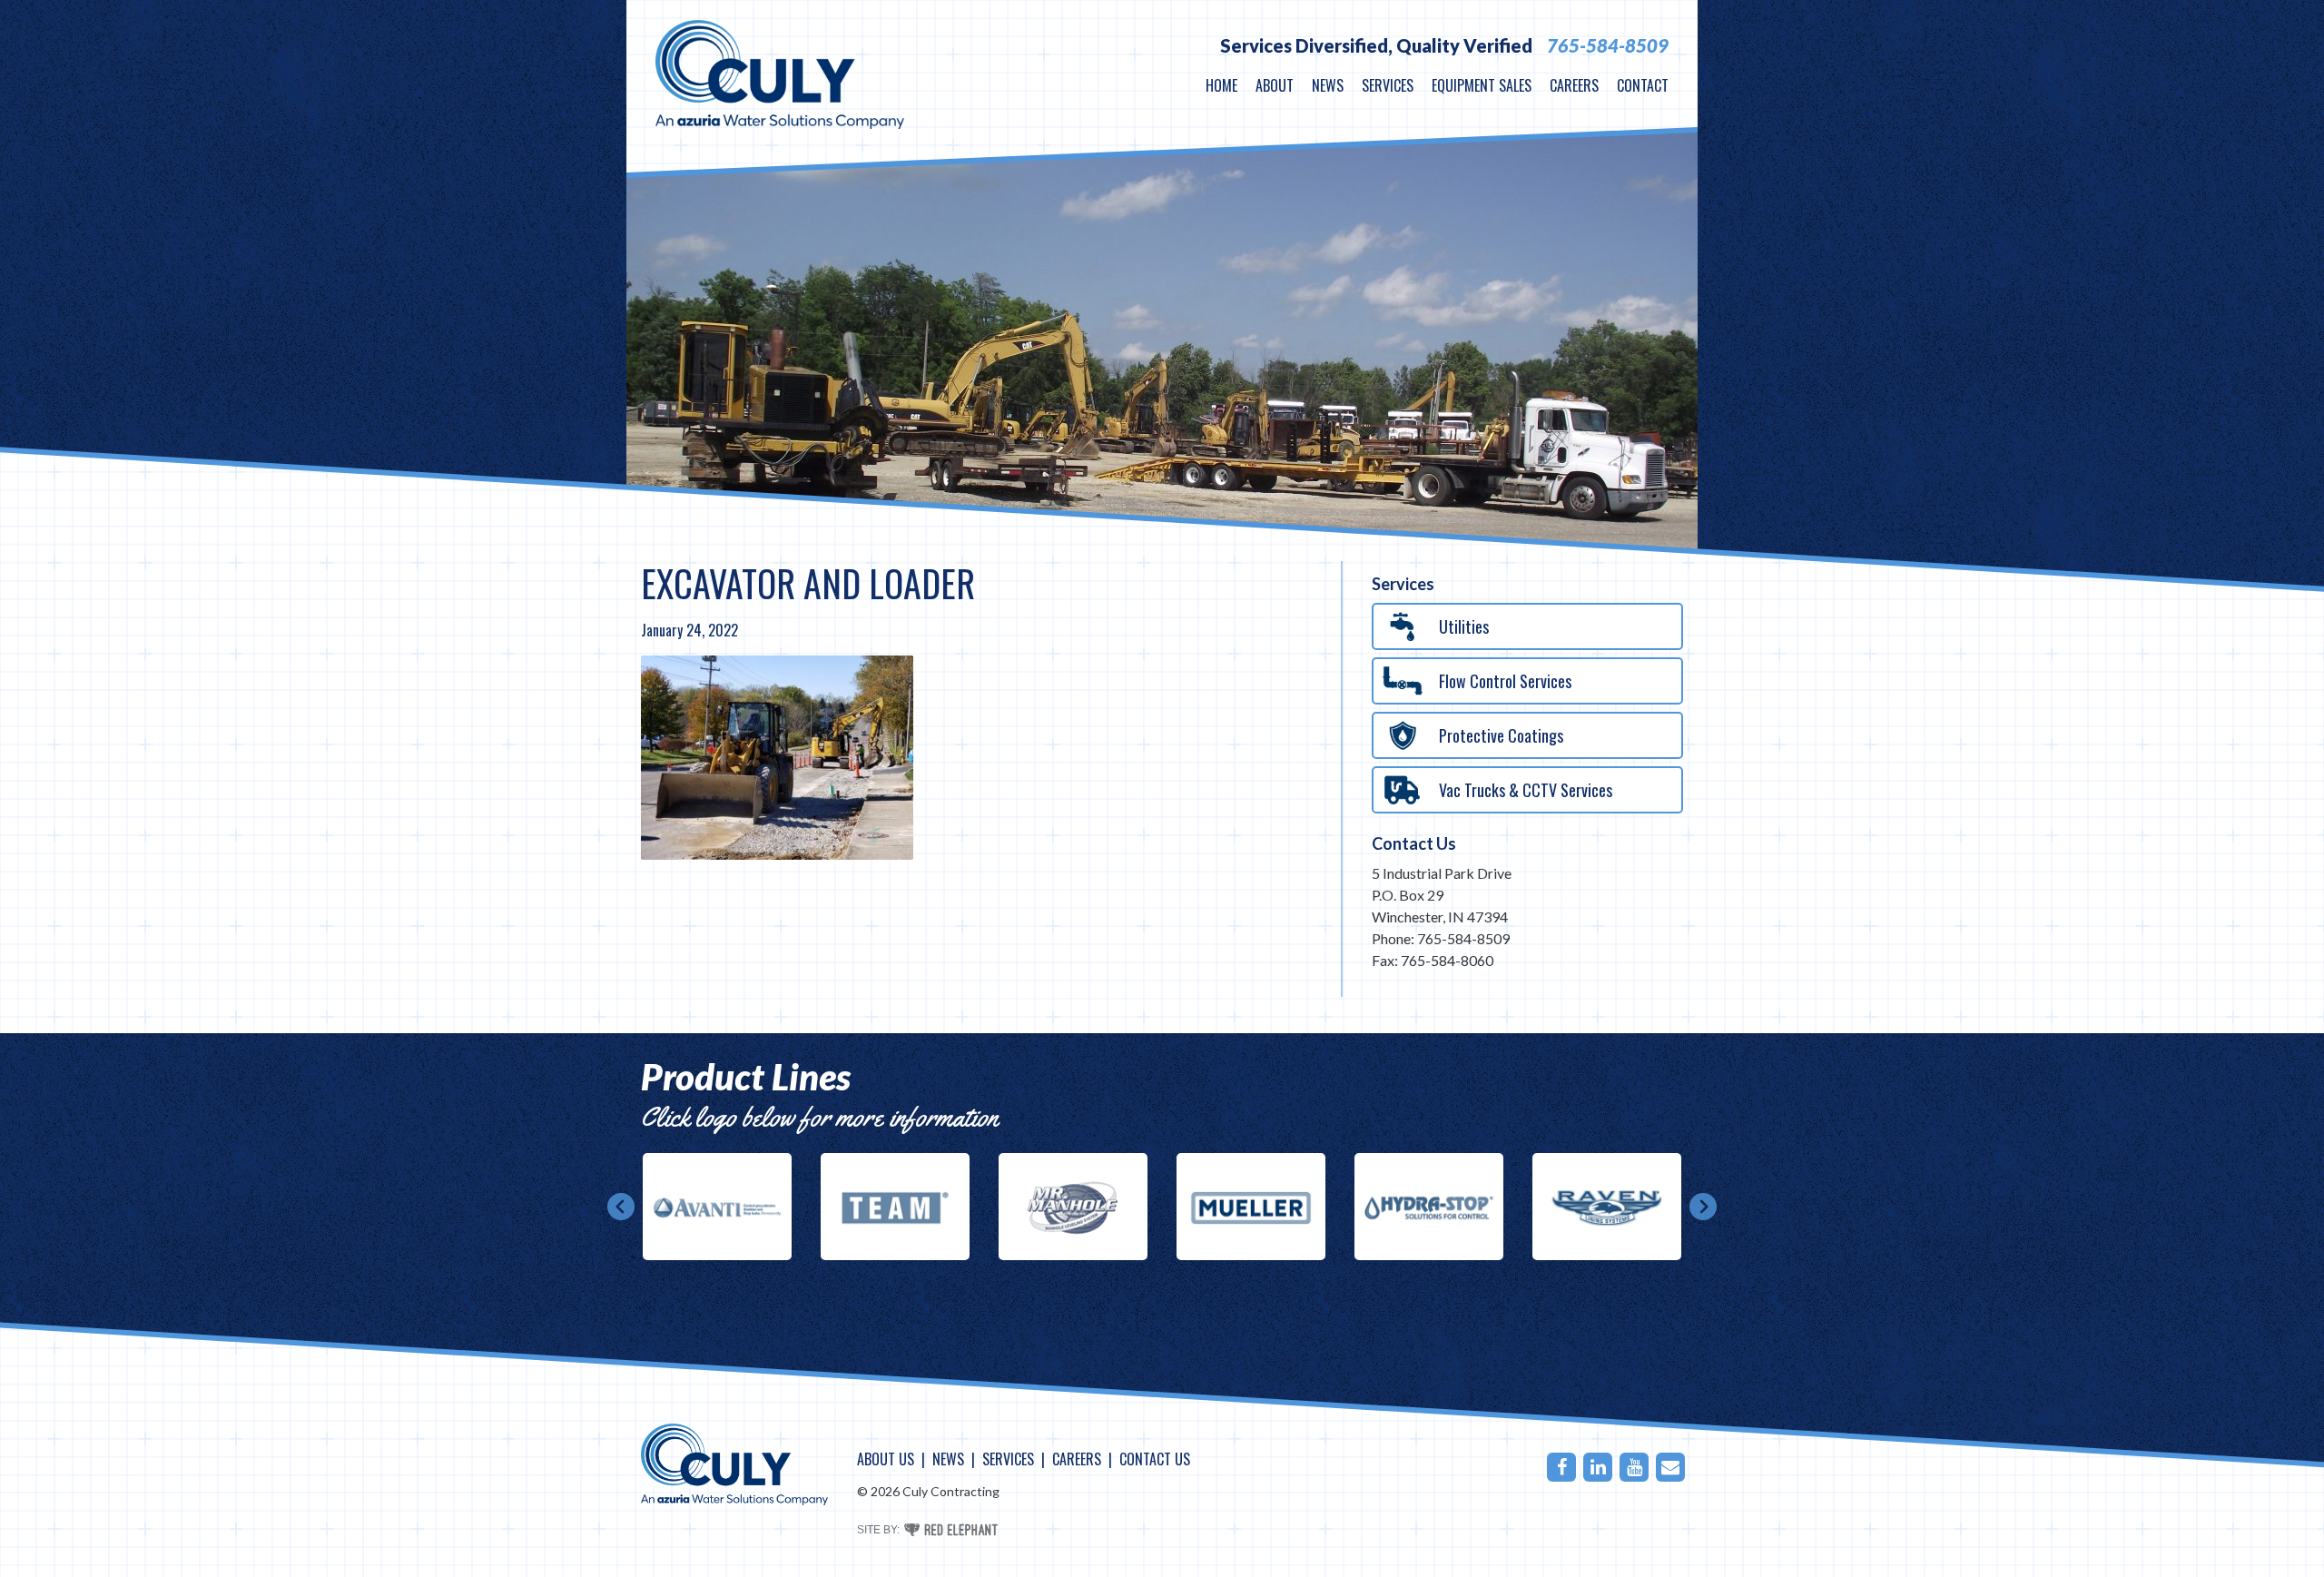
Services (1388, 85)
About (1275, 85)
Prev (621, 1207)
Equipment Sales (1482, 85)
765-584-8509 (1608, 45)
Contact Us (1414, 843)
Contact (1643, 85)
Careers (1574, 85)
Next (1703, 1207)
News (1328, 85)
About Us (886, 1459)
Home (1221, 85)
